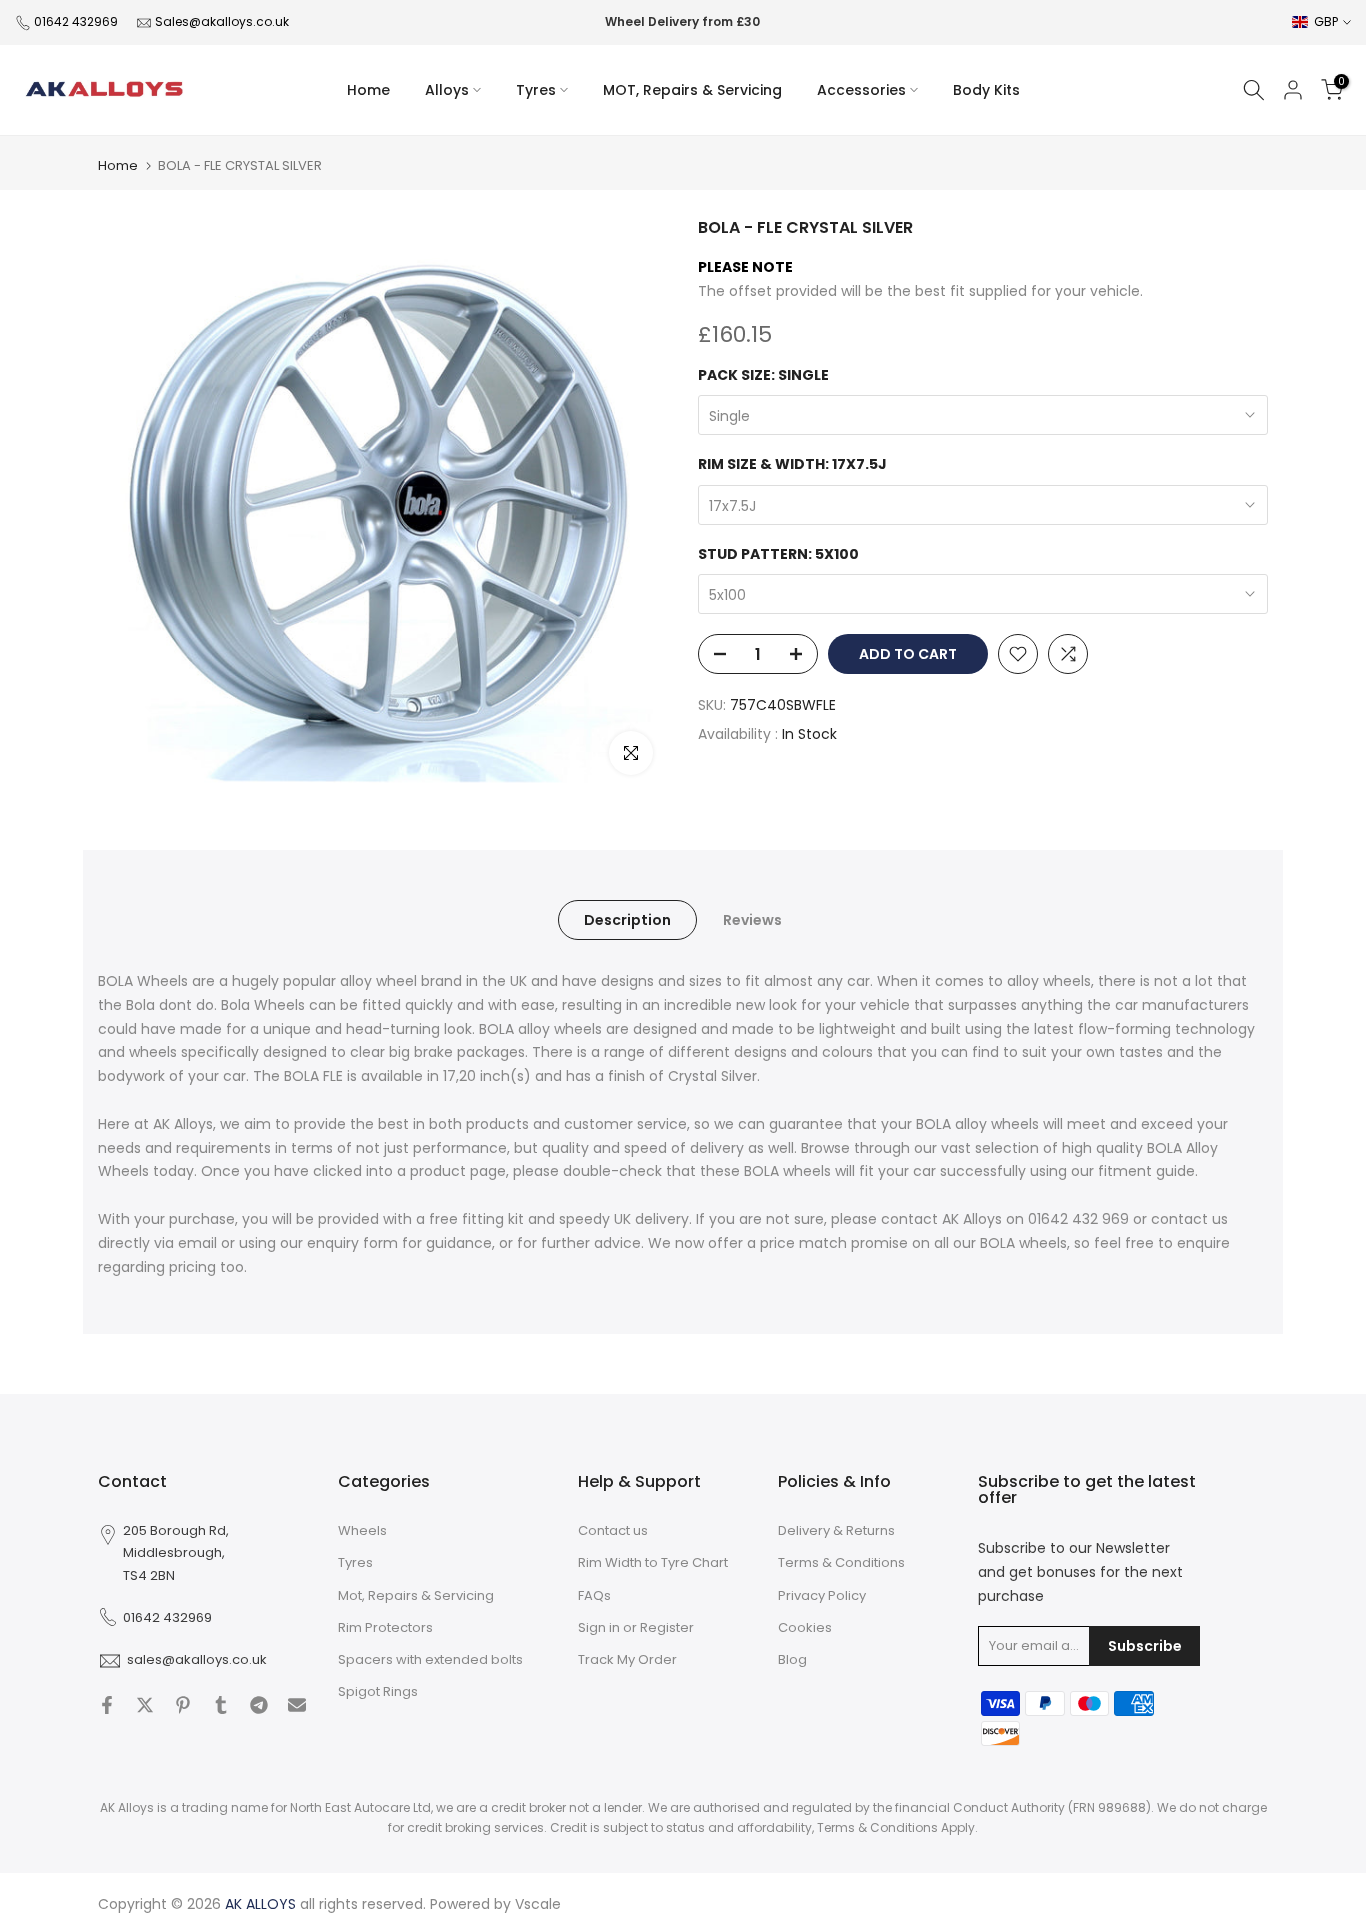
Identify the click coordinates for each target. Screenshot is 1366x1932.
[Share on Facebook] (107, 1705)
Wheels (362, 1530)
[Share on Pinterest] (183, 1705)
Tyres (536, 90)
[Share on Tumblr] (221, 1705)
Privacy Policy (822, 1595)
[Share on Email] (297, 1705)
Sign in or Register (636, 1627)
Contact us (613, 1530)
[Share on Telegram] (259, 1705)
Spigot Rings (378, 1691)
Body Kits (986, 90)
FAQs (594, 1595)
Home (368, 90)
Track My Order (627, 1659)
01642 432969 (76, 21)
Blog (792, 1659)
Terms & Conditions (841, 1562)
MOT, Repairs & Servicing (692, 90)
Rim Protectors (385, 1627)
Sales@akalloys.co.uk (222, 21)
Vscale (538, 1904)
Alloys (447, 90)
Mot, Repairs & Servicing (416, 1595)
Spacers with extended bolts (430, 1659)
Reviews (752, 920)
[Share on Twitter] (145, 1705)
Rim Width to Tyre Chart (653, 1562)
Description (627, 920)
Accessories (861, 90)
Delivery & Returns (836, 1530)
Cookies (805, 1627)
